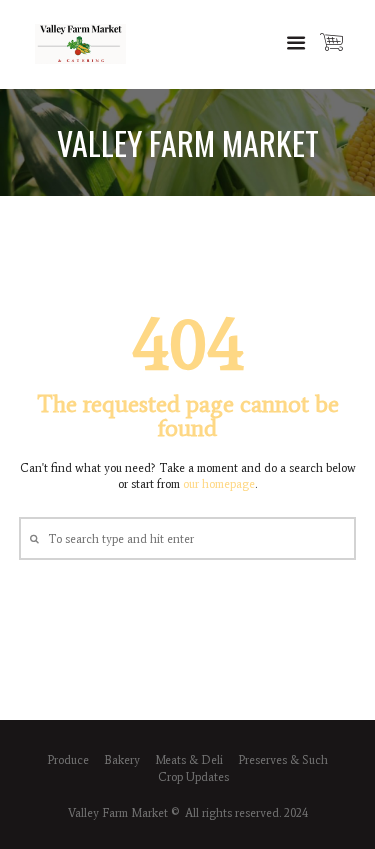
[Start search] (33, 538)
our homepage (219, 484)
